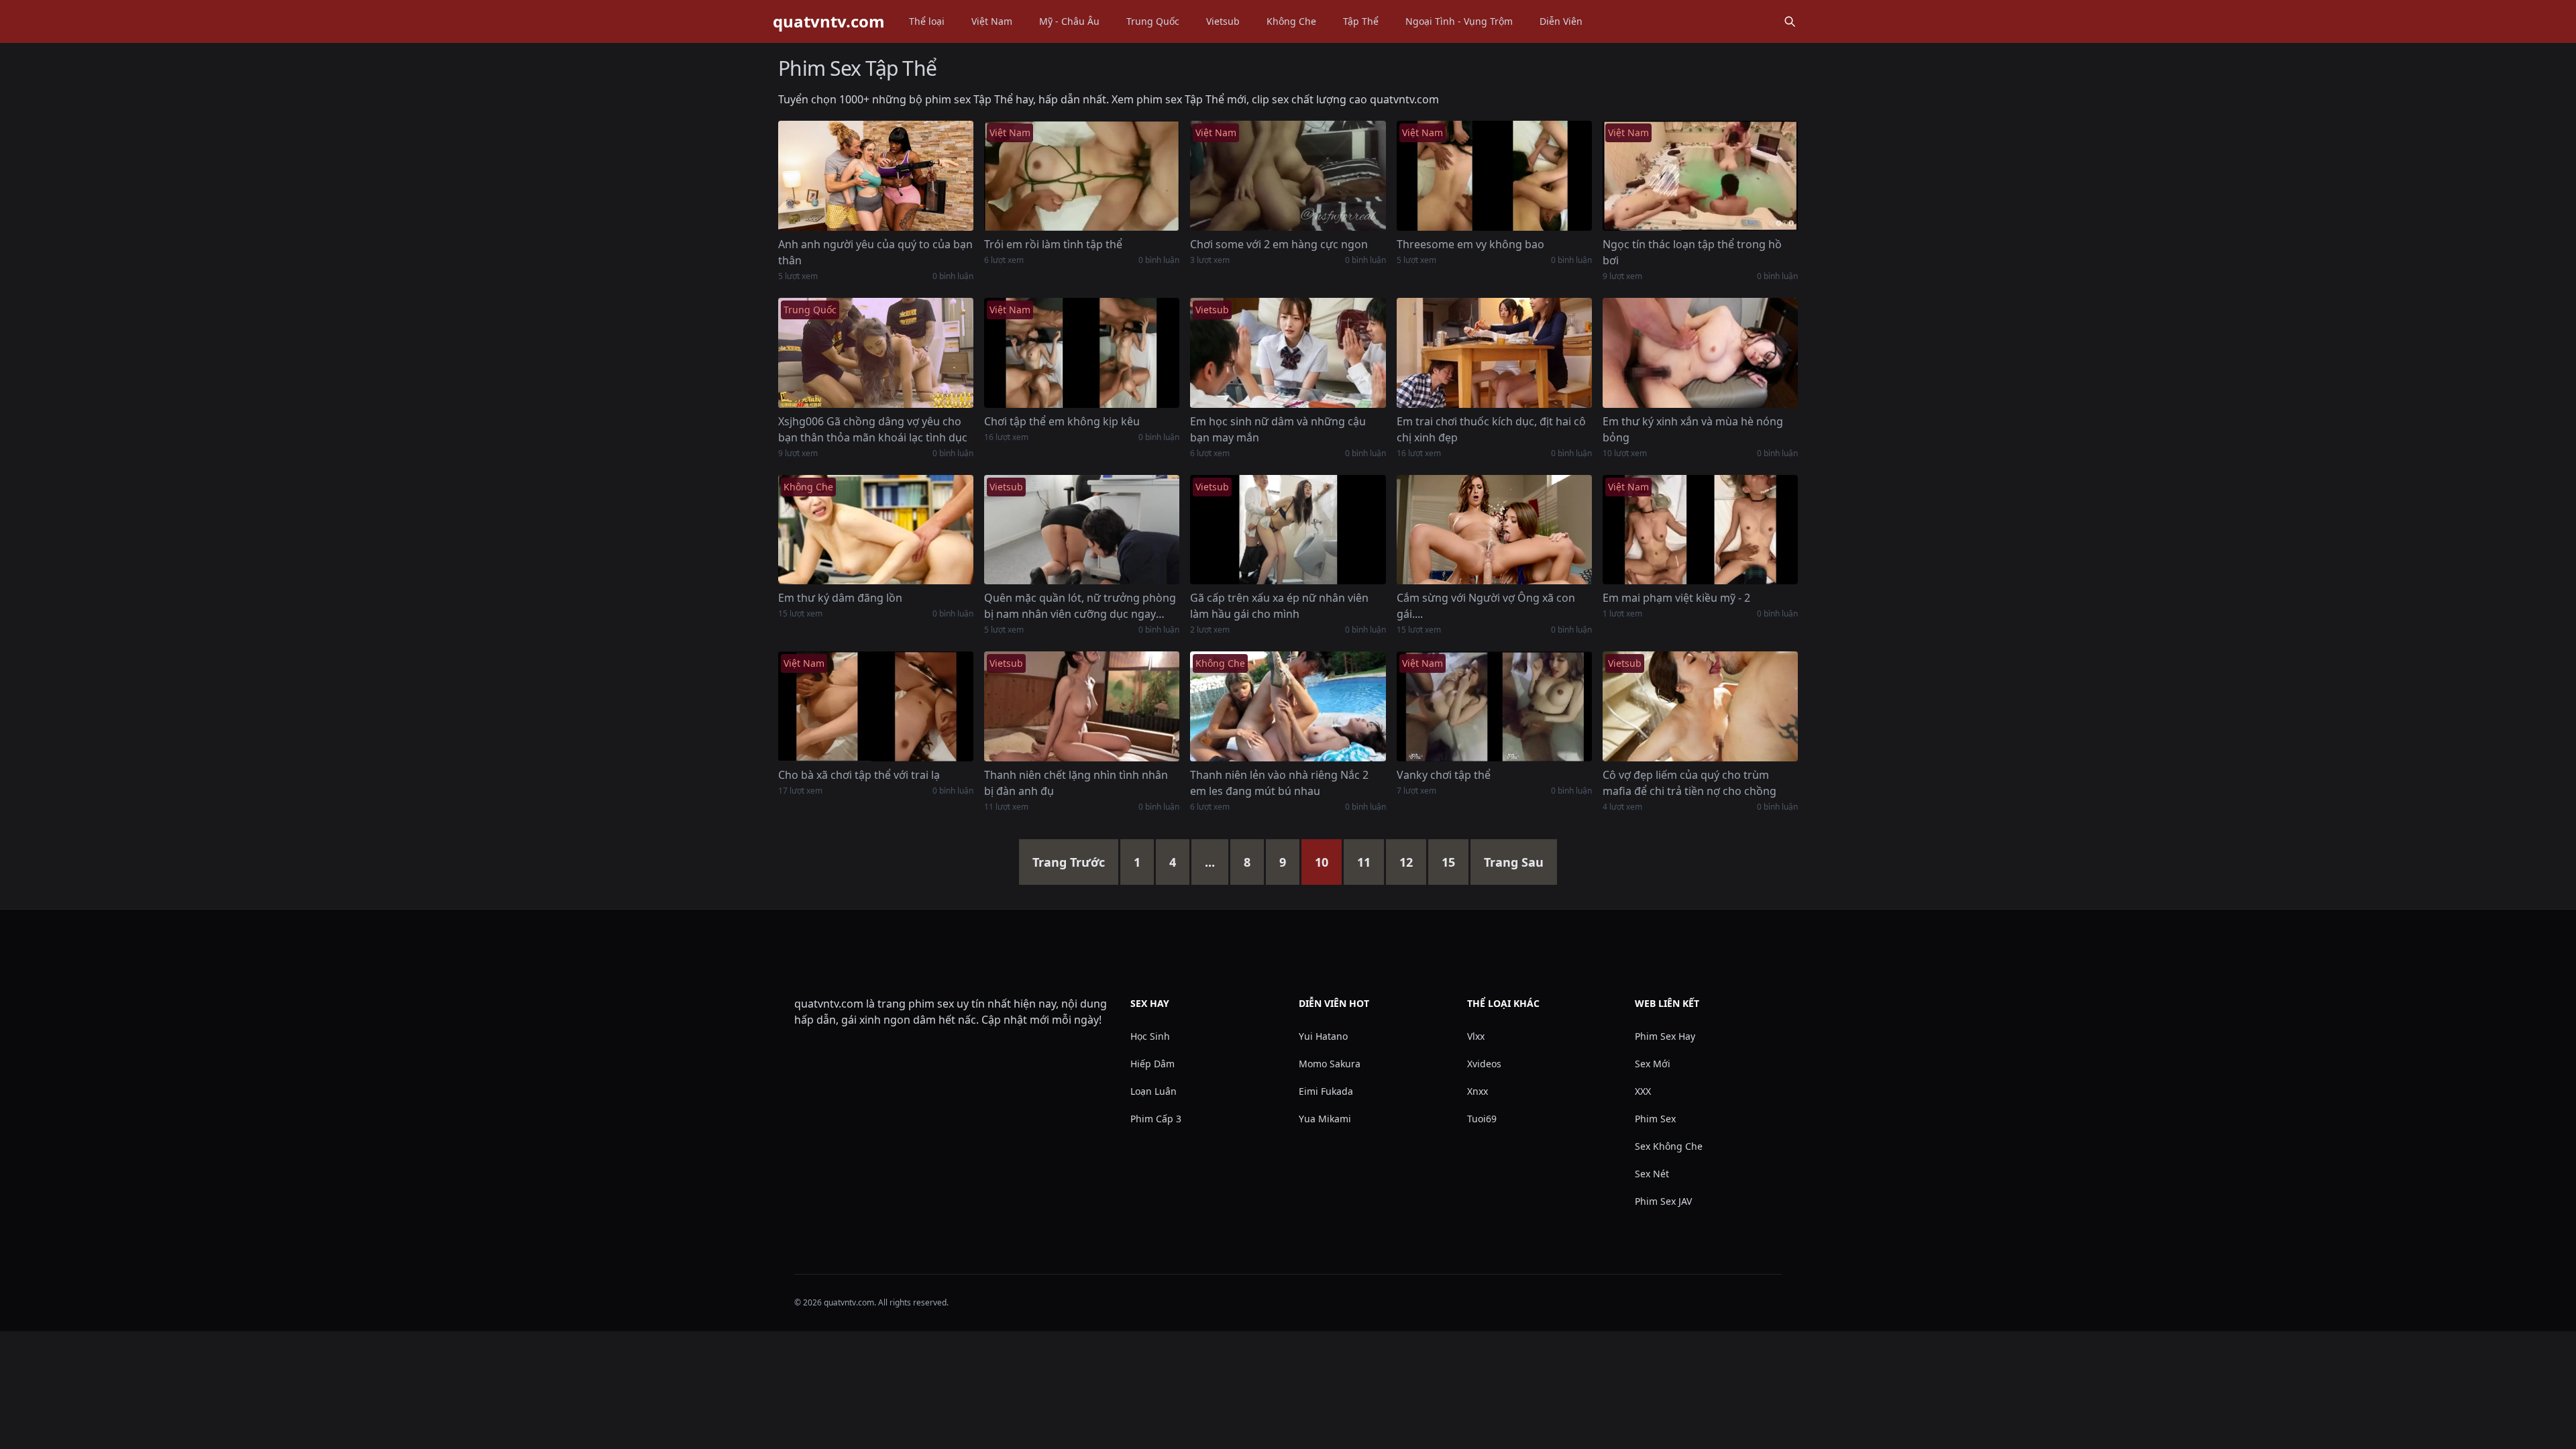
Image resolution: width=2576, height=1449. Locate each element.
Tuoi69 (1482, 1119)
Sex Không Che (1669, 1146)
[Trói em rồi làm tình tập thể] (1082, 176)
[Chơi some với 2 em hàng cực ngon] (1288, 176)
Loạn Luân (1153, 1091)
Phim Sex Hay (1665, 1036)
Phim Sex (1655, 1119)
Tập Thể (1361, 21)
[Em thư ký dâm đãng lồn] (876, 530)
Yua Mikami (1325, 1119)
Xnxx (1478, 1091)
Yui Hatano (1323, 1036)
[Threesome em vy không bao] (1494, 176)
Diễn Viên (1561, 21)
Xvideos (1484, 1064)
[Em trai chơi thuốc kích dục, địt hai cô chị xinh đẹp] (1494, 353)
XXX (1643, 1091)
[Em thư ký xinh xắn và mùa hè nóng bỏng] (1700, 353)
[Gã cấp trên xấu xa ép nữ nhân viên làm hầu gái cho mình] (1288, 530)
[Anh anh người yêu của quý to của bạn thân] (876, 176)
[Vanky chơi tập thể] (1494, 706)
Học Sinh (1150, 1036)
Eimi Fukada (1326, 1091)
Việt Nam (992, 21)
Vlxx (1476, 1036)
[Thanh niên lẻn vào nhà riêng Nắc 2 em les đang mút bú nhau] (1288, 706)
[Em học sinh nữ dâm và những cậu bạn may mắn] (1288, 353)
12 (1406, 862)
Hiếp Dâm (1152, 1064)
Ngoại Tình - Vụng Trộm (1459, 21)
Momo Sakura (1330, 1064)
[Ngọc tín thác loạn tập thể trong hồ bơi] (1700, 176)
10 (1322, 862)
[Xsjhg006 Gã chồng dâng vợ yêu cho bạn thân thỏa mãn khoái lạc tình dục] (876, 353)
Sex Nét (1652, 1174)
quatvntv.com (829, 21)
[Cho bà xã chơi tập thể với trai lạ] (876, 706)
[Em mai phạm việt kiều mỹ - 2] (1700, 530)
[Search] (1790, 21)
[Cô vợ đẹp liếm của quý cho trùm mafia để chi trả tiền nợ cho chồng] (1700, 706)
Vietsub (1223, 21)
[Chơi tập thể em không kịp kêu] (1082, 353)
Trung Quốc (1153, 21)
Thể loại (927, 21)
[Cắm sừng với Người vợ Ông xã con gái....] (1494, 530)
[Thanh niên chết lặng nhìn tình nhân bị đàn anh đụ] (1082, 706)
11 (1364, 862)
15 (1448, 862)
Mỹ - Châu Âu (1069, 21)
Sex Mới (1653, 1064)
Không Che (1291, 21)
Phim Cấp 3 (1156, 1119)
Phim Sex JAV (1663, 1201)
